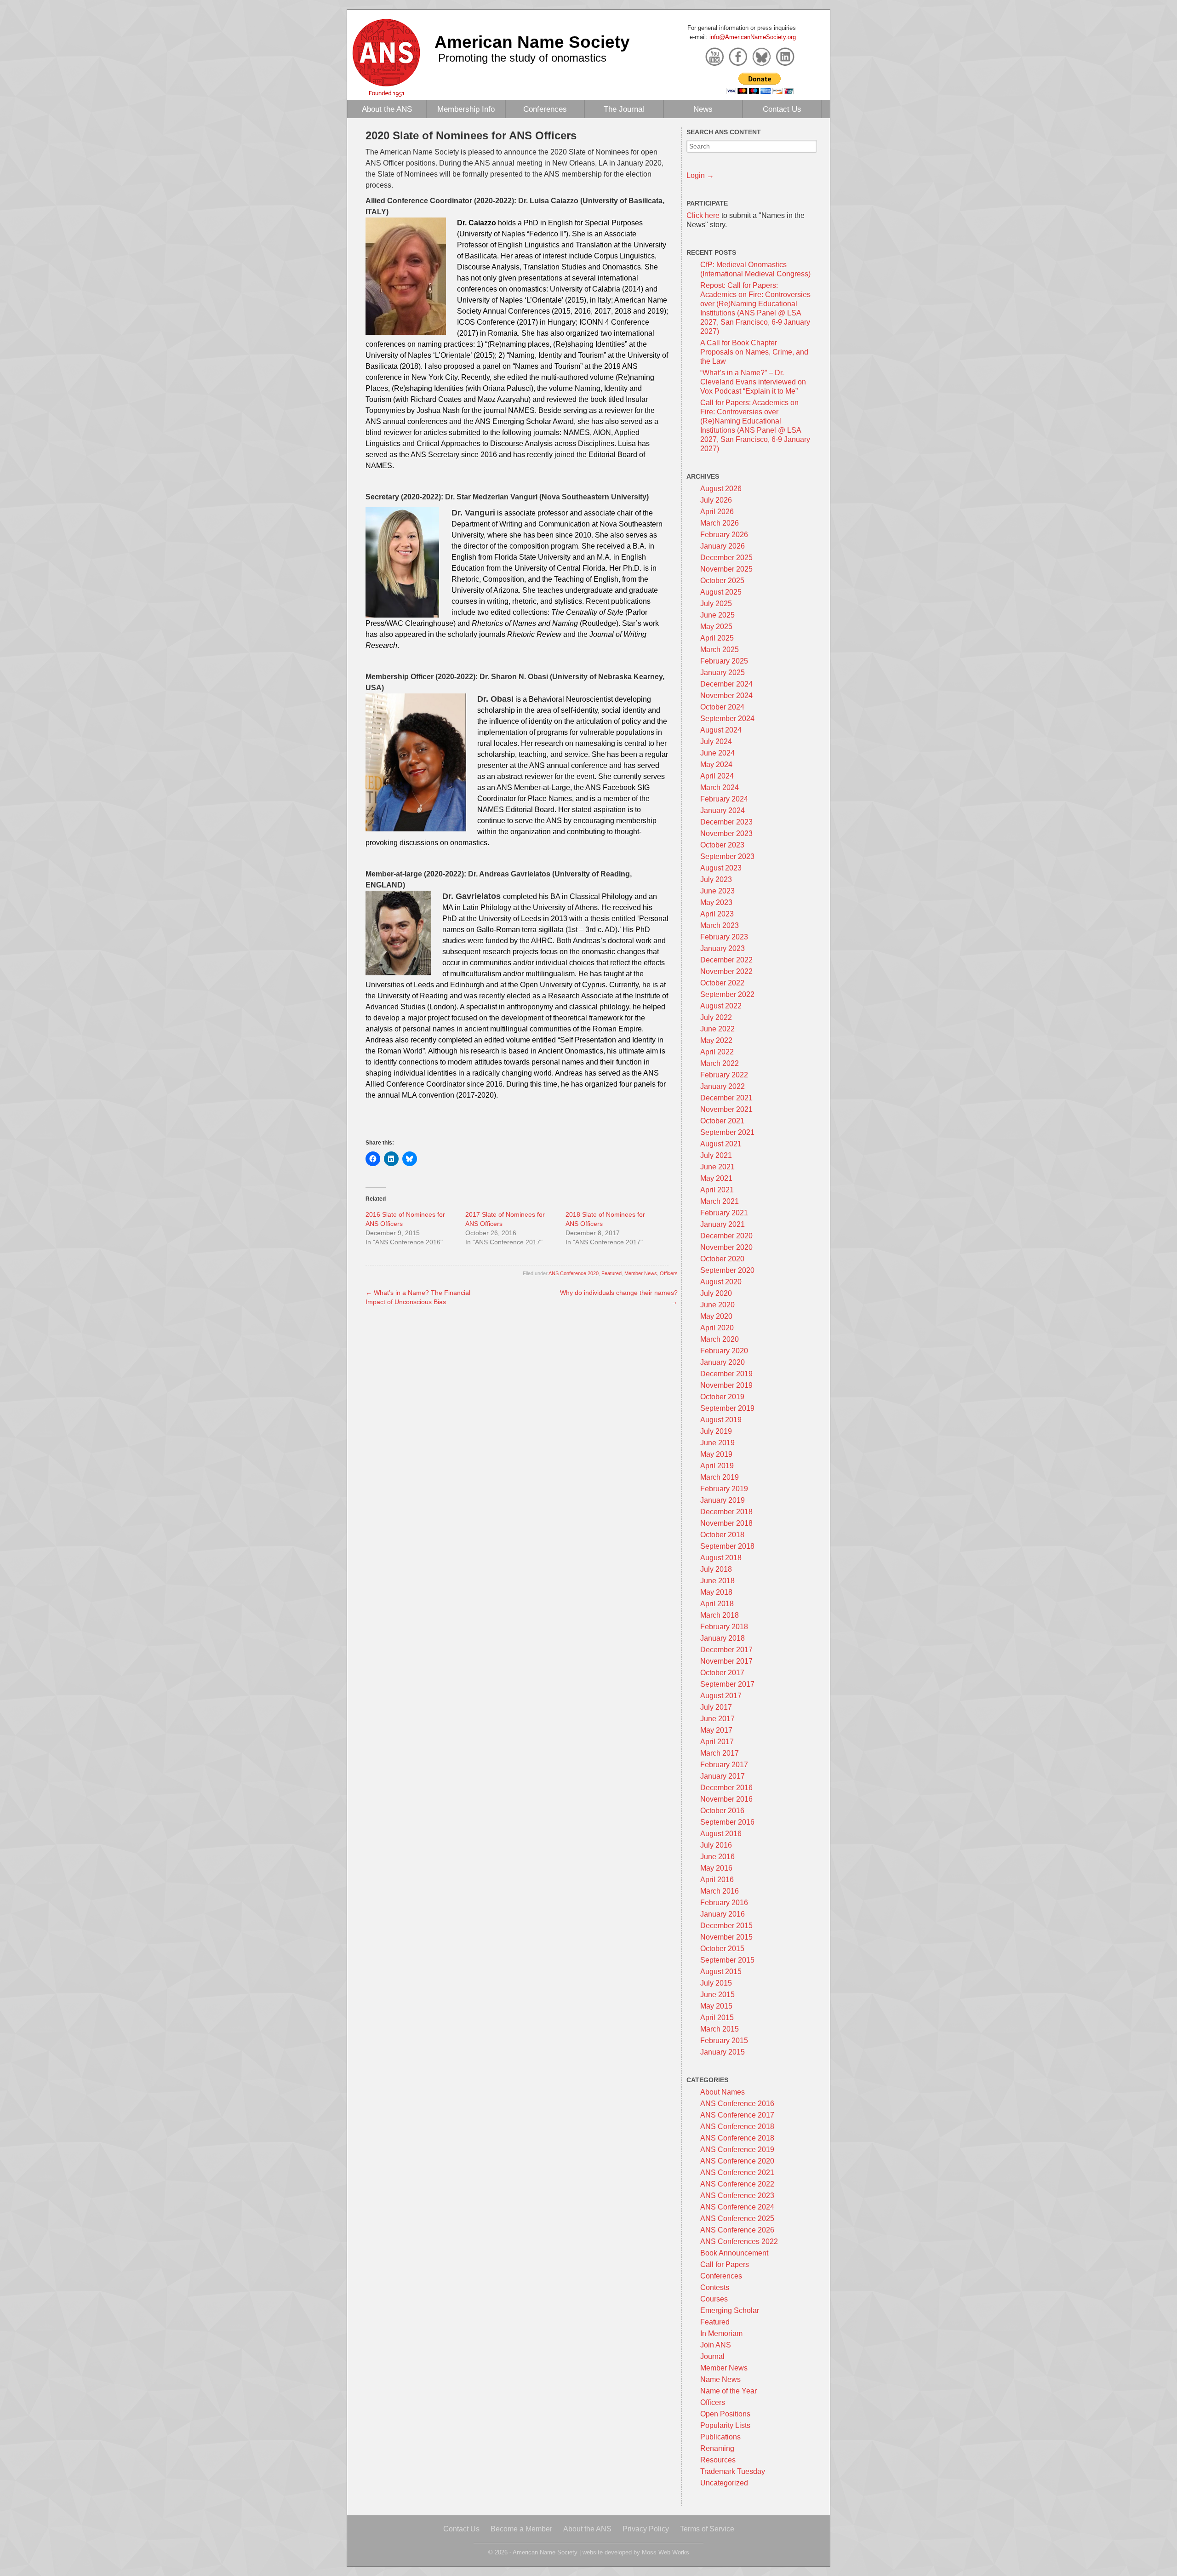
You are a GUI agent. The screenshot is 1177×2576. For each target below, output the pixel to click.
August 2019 (721, 1420)
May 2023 (716, 902)
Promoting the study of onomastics (522, 58)
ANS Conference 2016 (737, 2104)
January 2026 (723, 546)
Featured (611, 1273)
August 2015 (721, 1972)
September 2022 (727, 994)
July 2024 (716, 741)
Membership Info (466, 109)
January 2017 (723, 1776)
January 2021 (723, 1224)
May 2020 (716, 1316)
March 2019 (720, 1477)
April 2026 (717, 512)
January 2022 (723, 1086)
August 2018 (721, 1558)
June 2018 (717, 1581)
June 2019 (717, 1443)
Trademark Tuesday (733, 2471)
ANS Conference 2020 (574, 1273)
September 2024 (727, 718)
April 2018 (717, 1604)
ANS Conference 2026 (737, 2230)
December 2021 (726, 1098)
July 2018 (716, 1569)
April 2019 (717, 1466)
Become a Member (521, 2529)
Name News (720, 2379)
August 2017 (721, 1696)
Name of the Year (728, 2391)
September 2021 (727, 1132)
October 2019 (722, 1397)
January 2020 (723, 1362)
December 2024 (726, 684)
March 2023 (720, 925)
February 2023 (724, 937)
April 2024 (717, 776)
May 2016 (716, 1868)
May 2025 (716, 627)
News (703, 109)
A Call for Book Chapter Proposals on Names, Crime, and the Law (754, 352)
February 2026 (724, 535)
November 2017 (726, 1661)
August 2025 (721, 592)
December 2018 (726, 1512)
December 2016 (726, 1788)
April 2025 (717, 638)
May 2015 (716, 2006)
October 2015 (722, 1949)
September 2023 (727, 856)
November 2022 (726, 971)
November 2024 (726, 696)
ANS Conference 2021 (737, 2172)
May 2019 (716, 1454)
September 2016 (727, 1822)
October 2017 (722, 1673)
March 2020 (720, 1339)
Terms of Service (707, 2529)
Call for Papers (725, 2264)
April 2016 (717, 1880)
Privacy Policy (646, 2529)
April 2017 (717, 1742)
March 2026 (720, 523)
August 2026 (721, 489)
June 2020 (717, 1305)
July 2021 (716, 1155)
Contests (715, 2287)
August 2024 (721, 730)
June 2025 (717, 615)
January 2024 (723, 810)
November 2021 (726, 1109)
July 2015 (716, 1983)
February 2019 (724, 1489)
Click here (703, 215)
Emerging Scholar (730, 2310)
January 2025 (723, 673)
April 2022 (717, 1052)
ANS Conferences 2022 (739, 2241)
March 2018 (720, 1615)
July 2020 (716, 1293)
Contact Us (782, 109)
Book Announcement (734, 2253)
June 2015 (717, 1995)
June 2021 (717, 1167)
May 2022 (716, 1040)
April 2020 (717, 1328)
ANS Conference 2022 (737, 2184)
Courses (714, 2299)
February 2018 (724, 1627)
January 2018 (723, 1638)
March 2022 (720, 1063)
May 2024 (716, 764)
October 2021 (722, 1121)
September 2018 (727, 1546)
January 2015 (723, 2052)
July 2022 (716, 1017)
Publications (720, 2437)
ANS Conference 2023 (737, 2195)
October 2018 (722, 1535)
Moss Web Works (666, 2552)
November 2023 (726, 833)
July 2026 (716, 500)
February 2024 (724, 799)
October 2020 (722, 1259)
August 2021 (721, 1144)
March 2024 (720, 787)
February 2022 (724, 1075)
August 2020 (721, 1282)
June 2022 (717, 1029)
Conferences (545, 109)
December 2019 (726, 1374)
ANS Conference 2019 (737, 2150)
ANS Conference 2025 (737, 2218)
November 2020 (726, 1247)
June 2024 (717, 753)
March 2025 (720, 650)
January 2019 (723, 1500)
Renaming (717, 2448)
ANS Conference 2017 (737, 2115)
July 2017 (716, 1707)
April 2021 (717, 1190)
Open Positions (725, 2414)
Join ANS (716, 2345)
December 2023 (726, 822)
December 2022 (726, 960)
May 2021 (716, 1178)
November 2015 (726, 1937)
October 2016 (722, 1811)
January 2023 (723, 948)
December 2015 (726, 1926)
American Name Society (532, 42)
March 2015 (720, 2029)
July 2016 (716, 1845)
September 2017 (727, 1684)
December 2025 (726, 558)
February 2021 (724, 1213)
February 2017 (724, 1765)
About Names (723, 2092)
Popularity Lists (725, 2425)
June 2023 (717, 891)
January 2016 (723, 1914)
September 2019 (727, 1408)
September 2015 (727, 1960)
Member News (641, 1273)
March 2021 (720, 1201)
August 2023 (721, 868)
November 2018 (726, 1523)
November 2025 (726, 569)
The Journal (624, 109)
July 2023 (716, 879)
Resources (718, 2460)
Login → (700, 175)
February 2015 (724, 2041)
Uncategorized (724, 2483)
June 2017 (717, 1719)
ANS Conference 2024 (737, 2207)
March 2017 (720, 1753)
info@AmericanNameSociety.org (753, 37)
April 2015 (717, 2018)
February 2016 (724, 1903)
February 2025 (724, 661)
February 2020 (724, 1351)
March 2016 (720, 1891)
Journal (712, 2356)
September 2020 (727, 1270)
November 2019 (726, 1385)
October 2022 (722, 983)
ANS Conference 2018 (737, 2127)
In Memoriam (721, 2333)
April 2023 (717, 914)
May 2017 (716, 1730)
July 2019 (716, 1431)
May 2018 (716, 1592)
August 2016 (721, 1834)
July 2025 (716, 604)
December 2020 (726, 1236)
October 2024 (722, 707)
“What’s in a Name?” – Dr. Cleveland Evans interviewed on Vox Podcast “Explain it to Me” (753, 382)
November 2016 (726, 1799)
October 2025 (722, 581)
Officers (669, 1273)
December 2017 (726, 1650)
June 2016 (717, 1857)
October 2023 (722, 845)
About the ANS (387, 109)
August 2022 (721, 1006)
